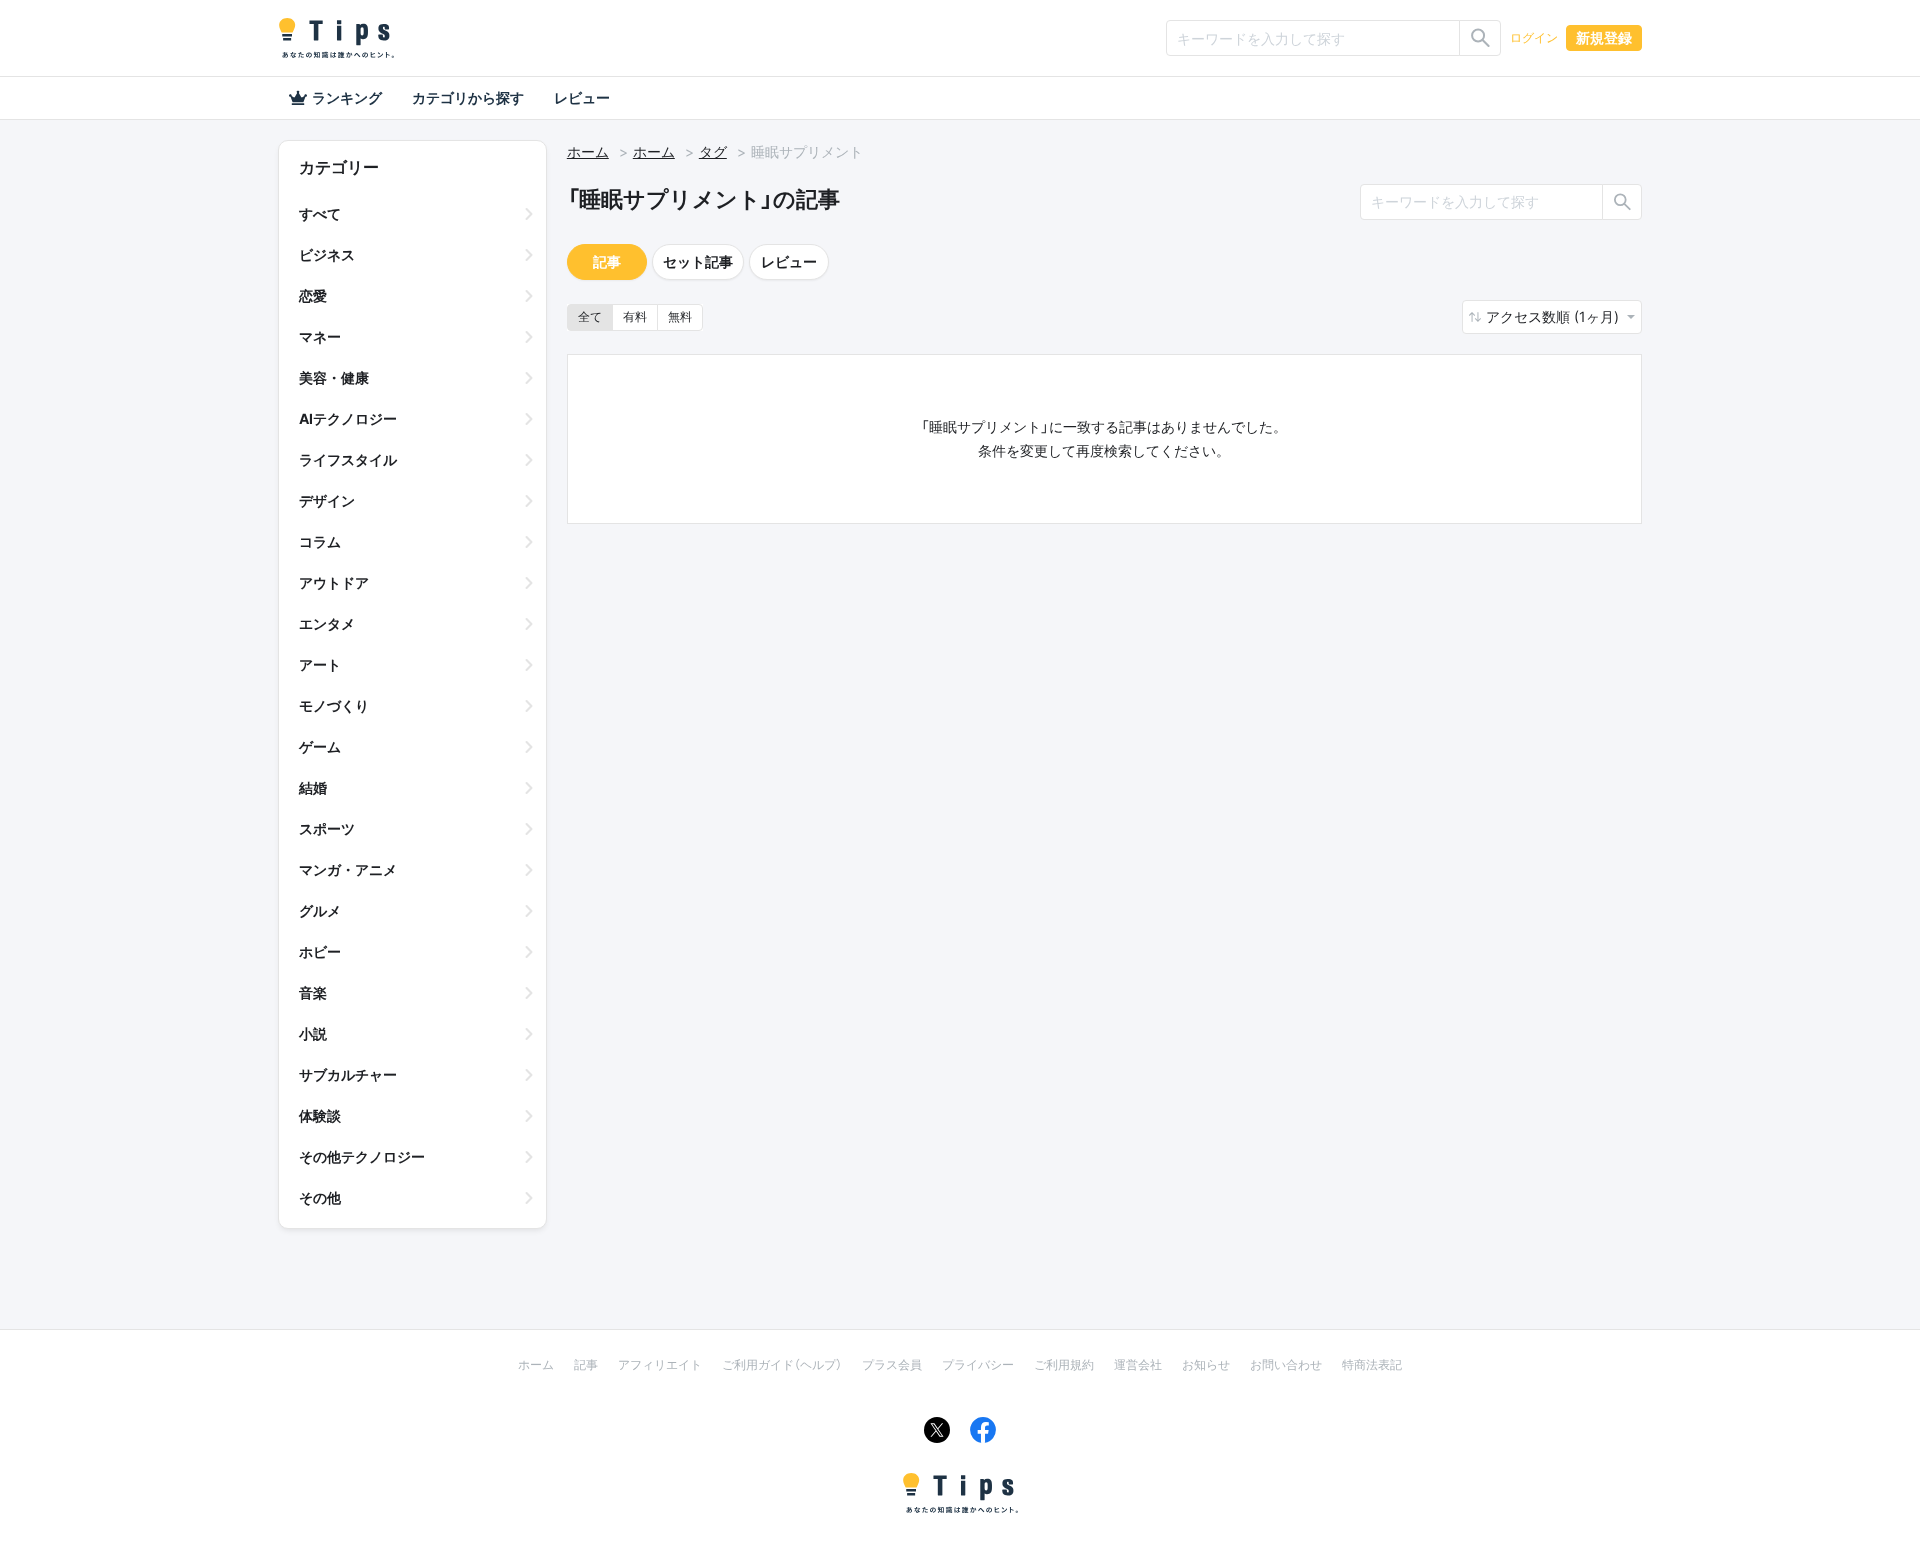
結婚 (313, 787)
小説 (313, 1033)
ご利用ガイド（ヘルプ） (782, 1364)
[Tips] (336, 38)
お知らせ (1206, 1364)
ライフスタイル (348, 459)
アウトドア (334, 582)
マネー (320, 336)
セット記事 (698, 261)
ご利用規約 (1064, 1364)
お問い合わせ (1286, 1364)
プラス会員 (892, 1364)
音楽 (313, 992)
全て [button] (590, 316)
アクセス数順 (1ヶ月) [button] (1554, 316)
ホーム (588, 151)
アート (320, 664)
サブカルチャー (348, 1074)
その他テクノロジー (362, 1156)
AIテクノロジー (348, 418)
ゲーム (320, 746)
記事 (607, 261)
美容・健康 (334, 377)
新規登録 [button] (1604, 37)
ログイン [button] (1534, 37)
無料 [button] (680, 316)
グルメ (320, 910)
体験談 (320, 1115)
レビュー (582, 97)
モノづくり (334, 705)
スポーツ (327, 828)
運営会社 (1138, 1364)
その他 (320, 1197)
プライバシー (978, 1364)
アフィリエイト (660, 1364)
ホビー (320, 951)
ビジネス (327, 254)
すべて (320, 213)
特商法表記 (1372, 1364)
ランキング (347, 97)
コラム (320, 541)
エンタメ (327, 623)
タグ (713, 151)
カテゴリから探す (468, 97)
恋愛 (313, 295)
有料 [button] (635, 316)
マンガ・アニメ (348, 869)
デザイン (327, 500)
